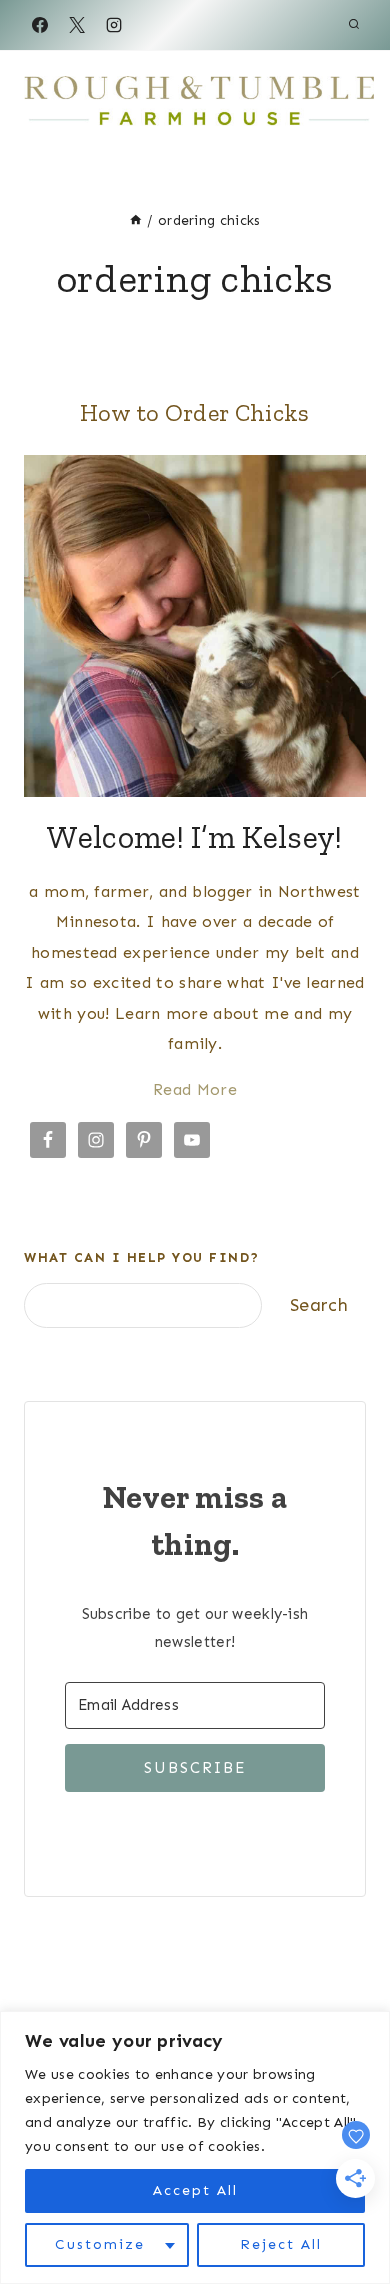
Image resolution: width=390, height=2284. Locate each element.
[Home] (136, 220)
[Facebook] (40, 25)
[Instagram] (114, 25)
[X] (77, 25)
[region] (195, 2147)
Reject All (281, 2244)
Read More (195, 1089)
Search (319, 1305)
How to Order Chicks (194, 412)
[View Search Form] (354, 25)
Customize (100, 2244)
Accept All (195, 2190)
